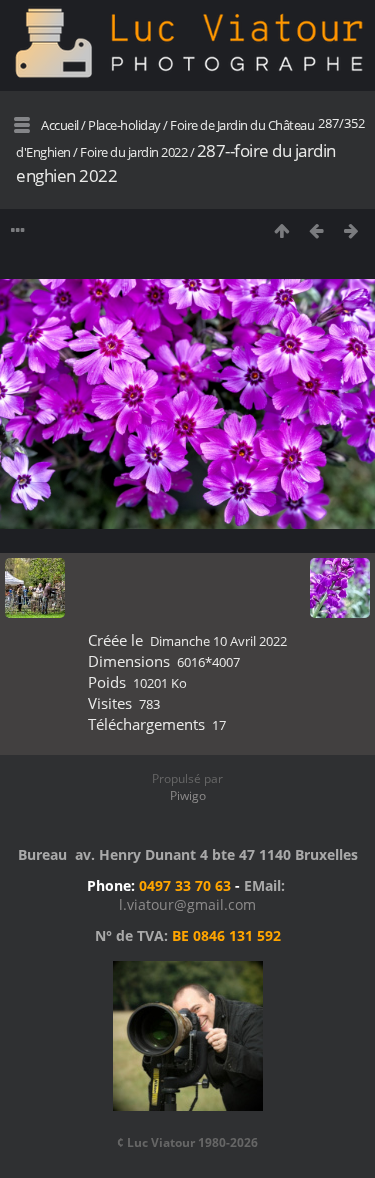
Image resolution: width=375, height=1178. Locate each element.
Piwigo (188, 795)
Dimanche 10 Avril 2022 (218, 641)
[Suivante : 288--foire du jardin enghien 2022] (351, 230)
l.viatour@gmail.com (187, 904)
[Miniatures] (281, 230)
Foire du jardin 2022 (133, 152)
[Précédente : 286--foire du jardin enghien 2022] (316, 230)
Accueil (60, 125)
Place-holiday (124, 125)
